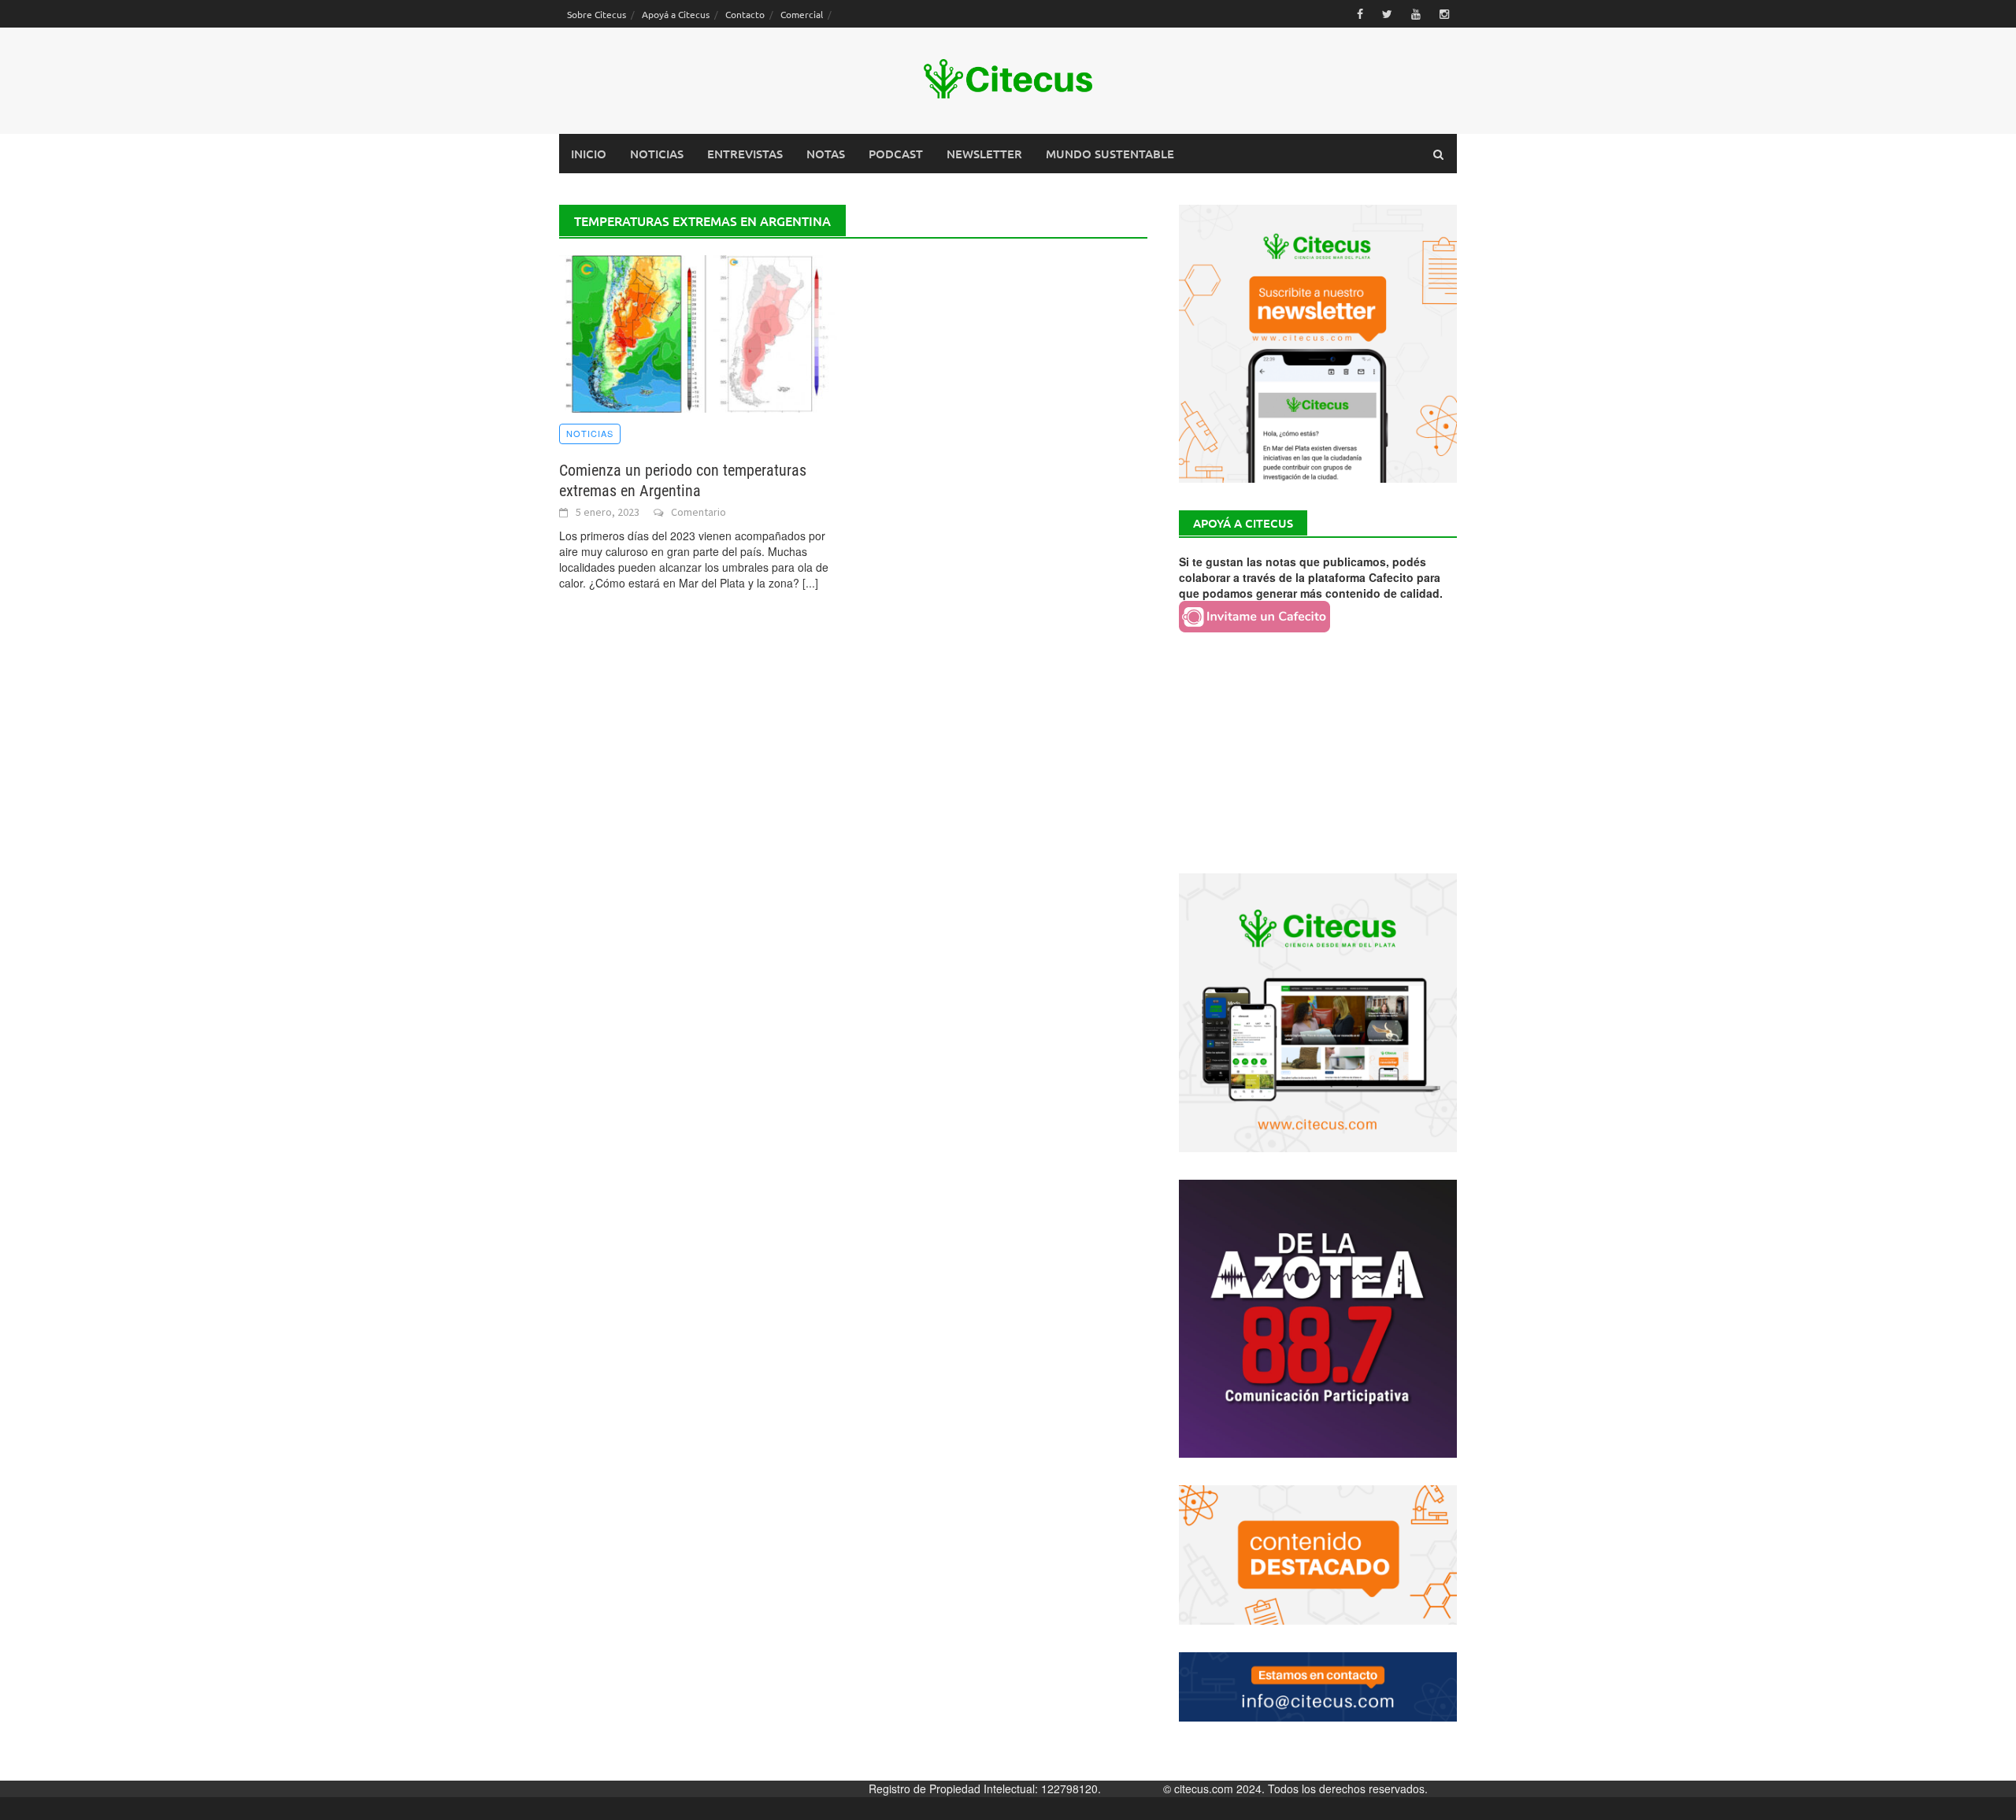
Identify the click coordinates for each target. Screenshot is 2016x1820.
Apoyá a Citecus (676, 14)
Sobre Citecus (597, 14)
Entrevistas (745, 154)
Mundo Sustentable (1110, 154)
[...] (810, 583)
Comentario (699, 512)
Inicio (589, 154)
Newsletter (984, 154)
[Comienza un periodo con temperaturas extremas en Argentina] (698, 332)
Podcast (896, 154)
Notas (826, 154)
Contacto (745, 14)
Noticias (657, 154)
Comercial (802, 14)
